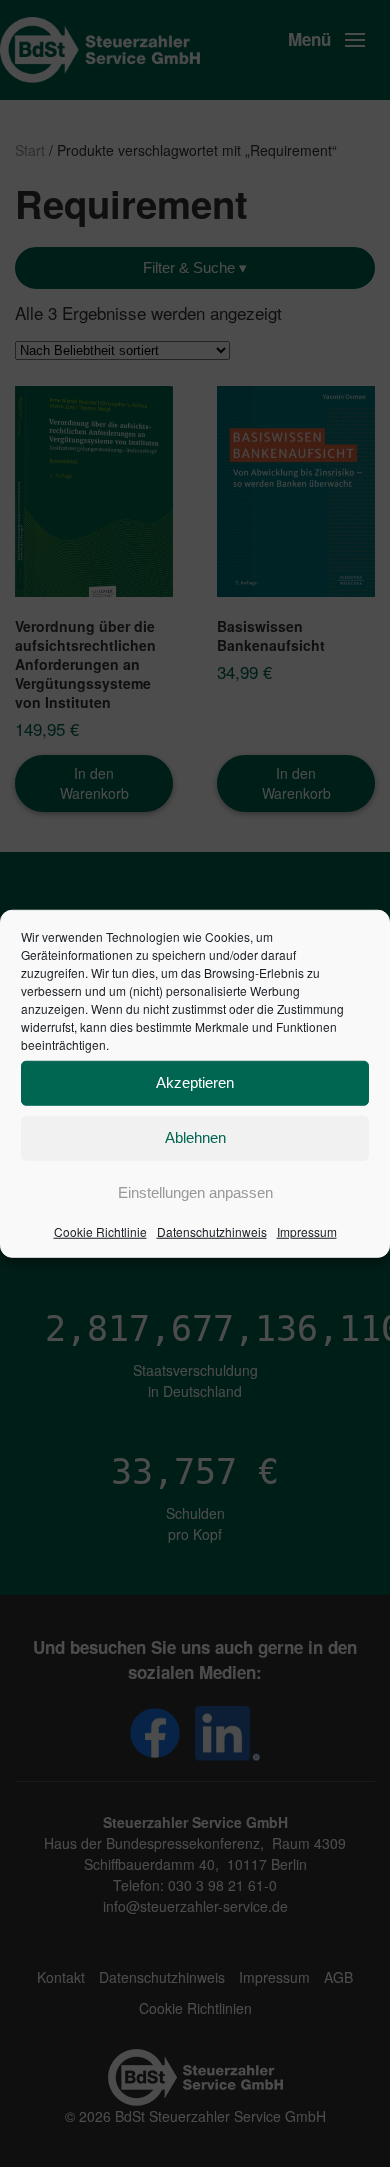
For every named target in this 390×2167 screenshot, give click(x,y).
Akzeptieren (195, 1082)
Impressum (307, 1230)
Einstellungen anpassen (195, 1192)
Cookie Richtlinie (100, 1230)
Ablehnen (195, 1137)
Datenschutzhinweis (212, 1230)
